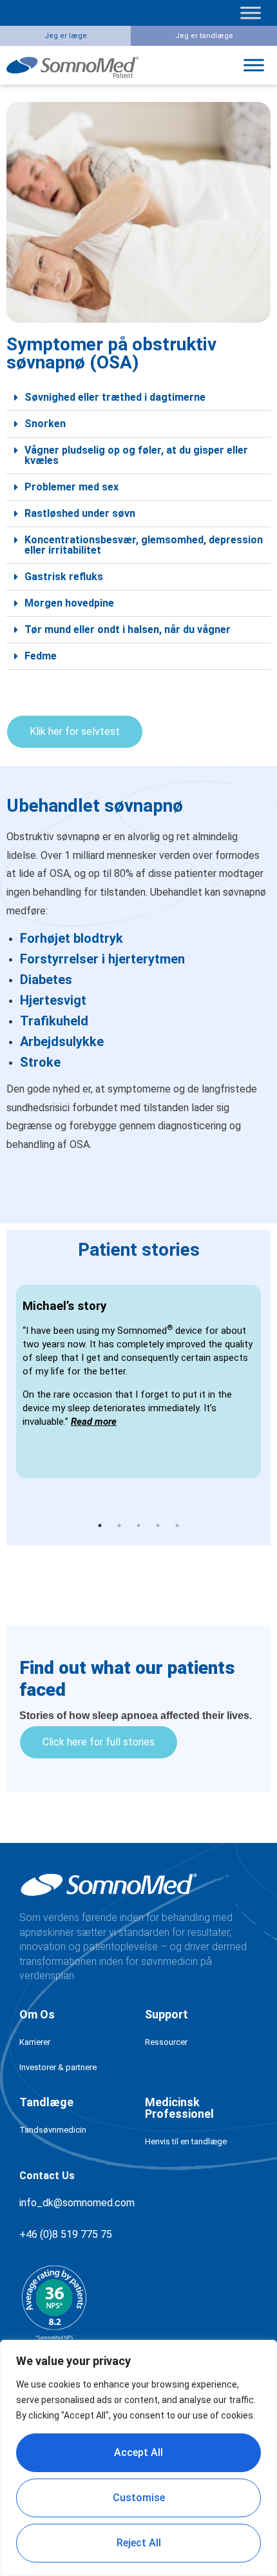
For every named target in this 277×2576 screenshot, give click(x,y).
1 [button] (100, 1525)
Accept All (138, 2452)
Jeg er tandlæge (204, 36)
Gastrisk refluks (64, 577)
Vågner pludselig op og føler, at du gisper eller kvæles (136, 455)
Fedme (41, 656)
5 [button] (177, 1525)
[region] (138, 2458)
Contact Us (47, 2176)
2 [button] (119, 1525)
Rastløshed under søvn (80, 513)
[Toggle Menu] (251, 13)
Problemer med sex (72, 487)
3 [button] (138, 1525)
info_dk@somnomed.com (77, 2203)
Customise (139, 2498)
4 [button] (158, 1525)
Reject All (139, 2543)
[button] (138, 398)
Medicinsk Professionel (179, 2108)
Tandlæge (46, 2102)
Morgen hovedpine (69, 603)
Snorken (45, 424)
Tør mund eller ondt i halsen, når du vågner (128, 629)
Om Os (37, 2014)
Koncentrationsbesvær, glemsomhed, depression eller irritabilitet (144, 545)
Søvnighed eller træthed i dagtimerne (115, 397)
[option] (138, 1382)
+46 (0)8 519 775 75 (66, 2234)
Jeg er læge (66, 36)
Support (167, 2014)
